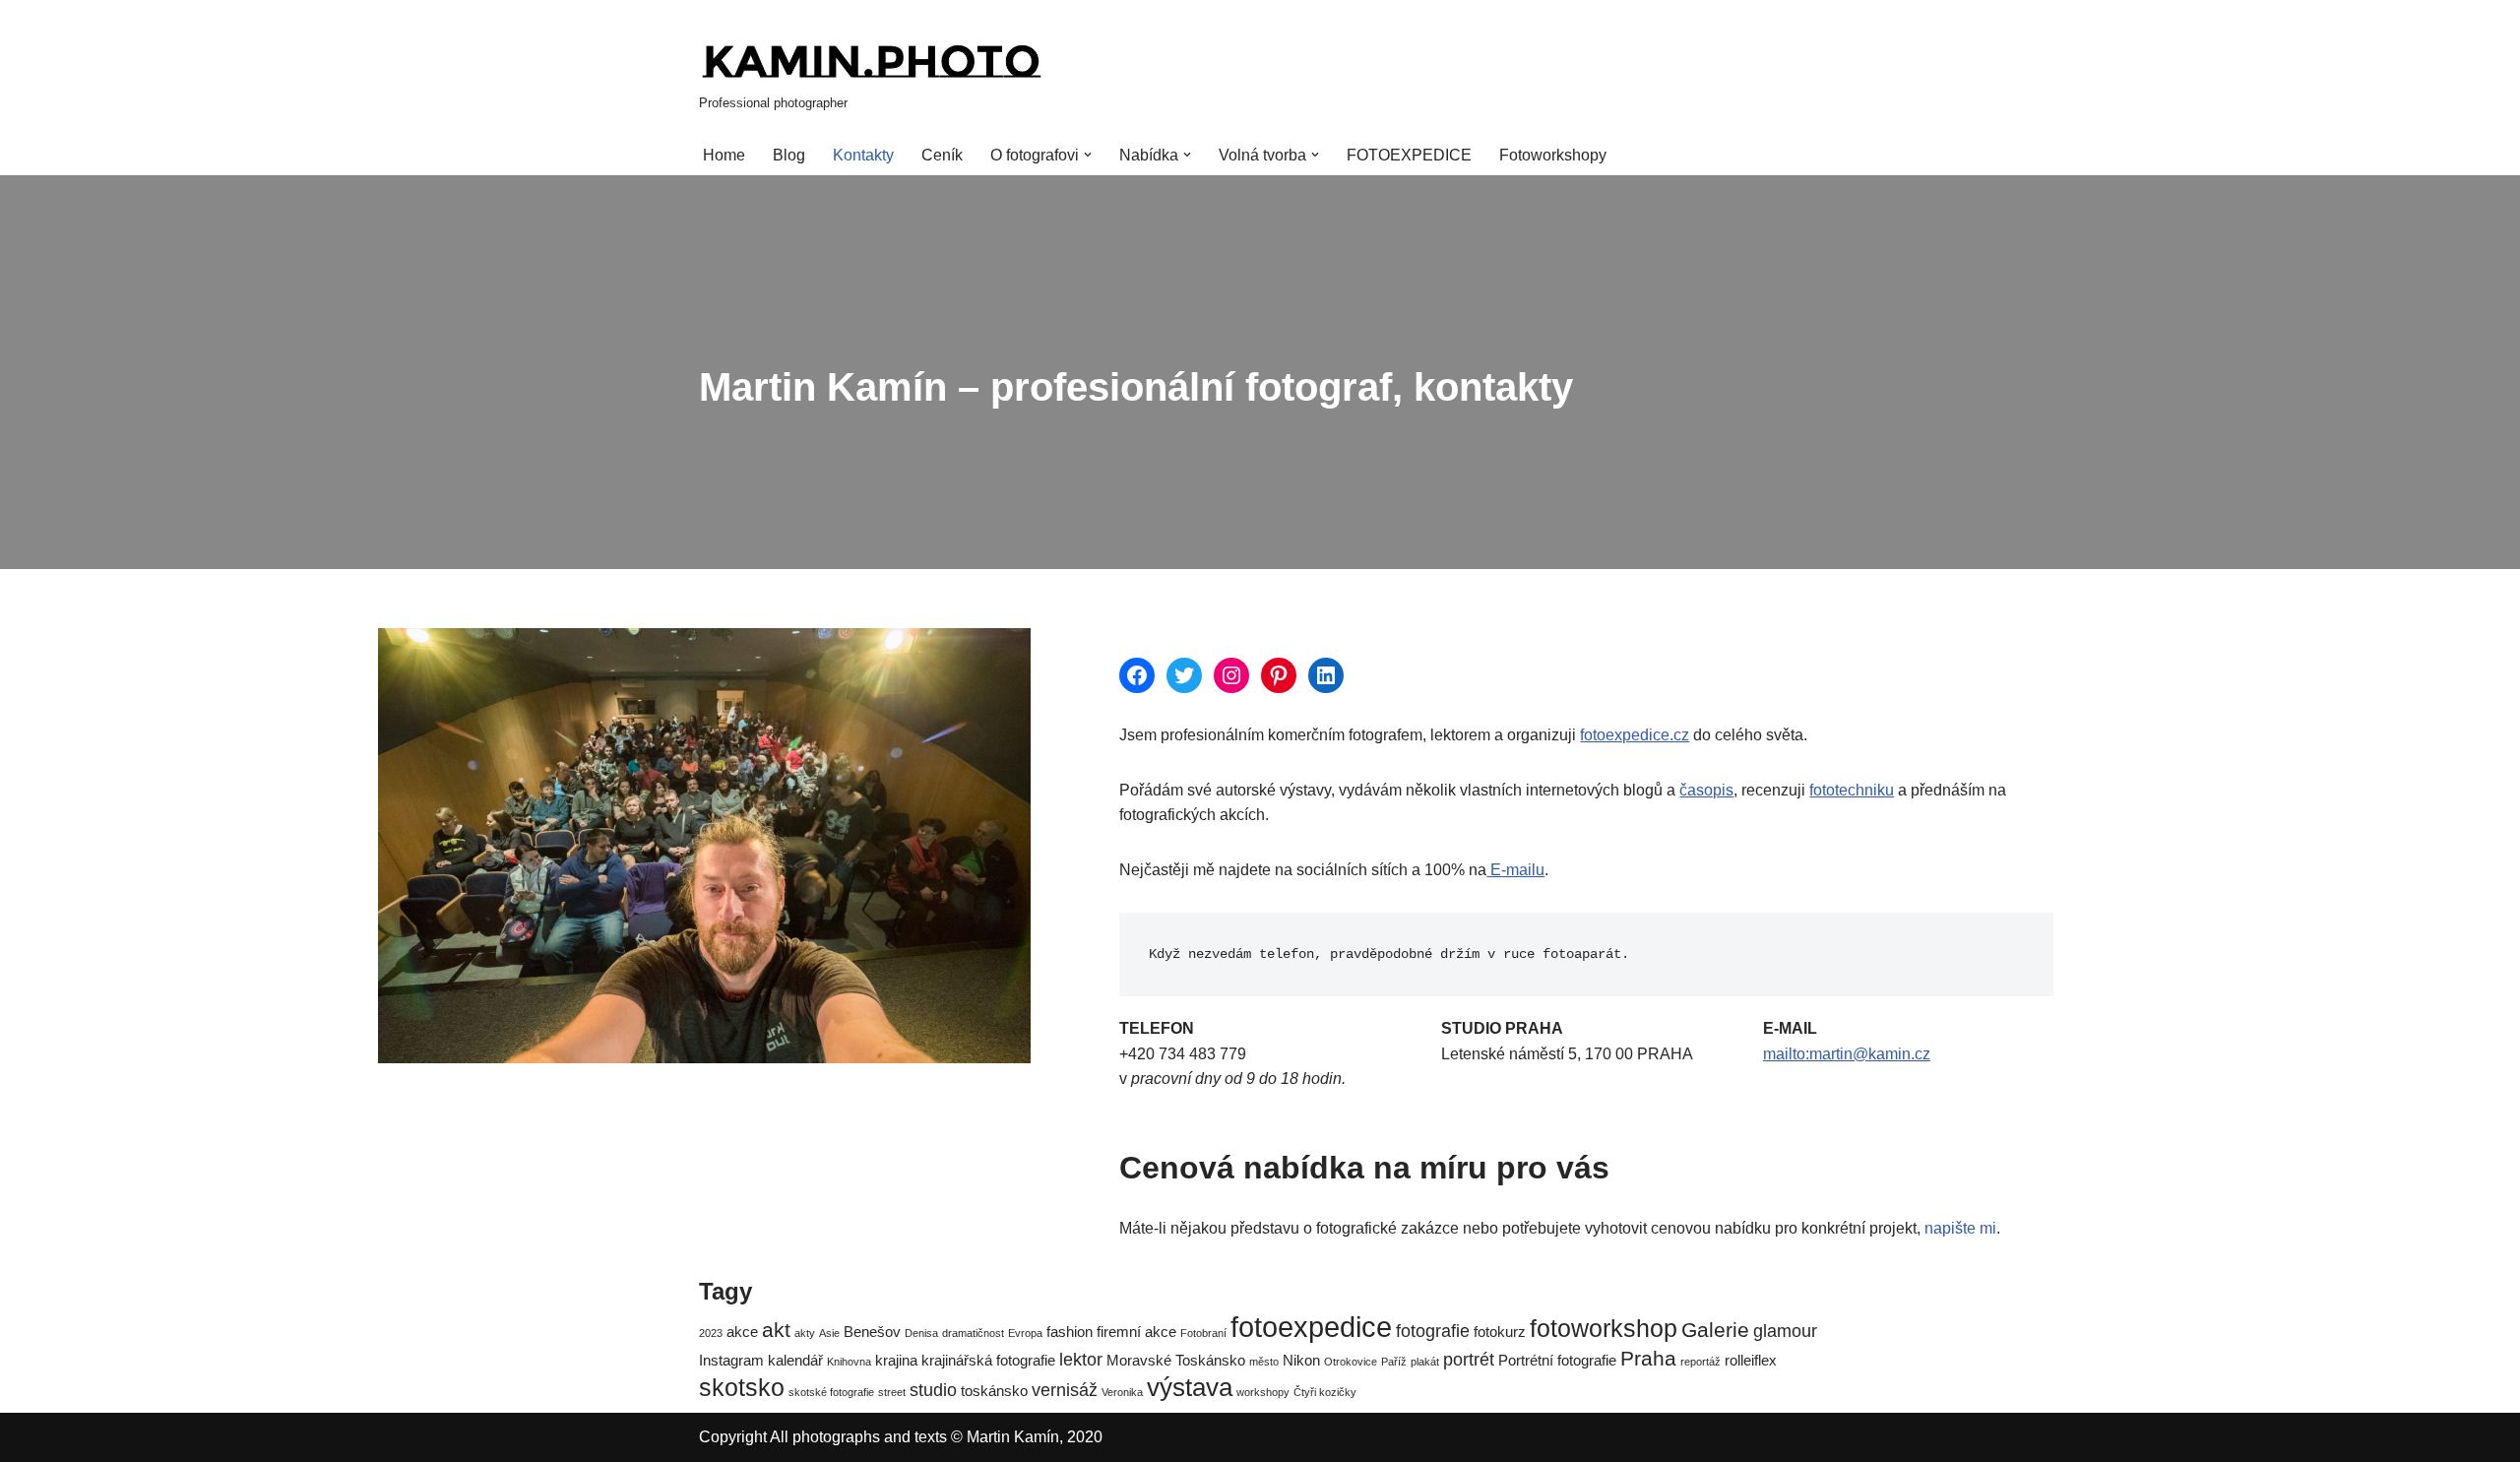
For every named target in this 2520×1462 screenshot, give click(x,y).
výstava (1190, 1387)
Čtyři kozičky (1325, 1392)
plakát (1425, 1362)
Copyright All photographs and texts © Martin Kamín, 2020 (901, 1437)
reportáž (1701, 1362)
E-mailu (1515, 870)
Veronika (1122, 1392)
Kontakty (863, 155)
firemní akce (1136, 1332)
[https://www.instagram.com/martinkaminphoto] (1231, 675)
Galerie (1715, 1330)
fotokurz (1500, 1332)
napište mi (1960, 1228)
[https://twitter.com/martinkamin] (1184, 675)
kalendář (795, 1360)
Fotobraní (1203, 1333)
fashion (1070, 1332)
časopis (1706, 790)
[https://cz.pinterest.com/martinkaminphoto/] (1279, 675)
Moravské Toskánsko (1176, 1360)
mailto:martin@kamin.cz (1847, 1054)
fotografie (1433, 1331)
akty (805, 1333)
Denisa (921, 1333)
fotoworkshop (1604, 1329)
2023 (711, 1333)
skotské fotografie (831, 1392)
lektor (1081, 1359)
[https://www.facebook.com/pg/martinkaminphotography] (1137, 675)
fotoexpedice (1311, 1327)
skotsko (742, 1388)
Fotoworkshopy (1553, 155)
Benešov (872, 1332)
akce (742, 1332)
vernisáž (1065, 1390)
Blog (789, 155)
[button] (1088, 155)
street (892, 1392)
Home (724, 155)
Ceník (942, 155)
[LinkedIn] (1326, 675)
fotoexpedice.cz (1635, 735)
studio (933, 1390)
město (1264, 1362)
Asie (829, 1333)
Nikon (1301, 1360)
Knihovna (849, 1362)
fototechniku (1852, 790)
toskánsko (994, 1391)
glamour (1785, 1331)
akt (776, 1330)
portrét (1469, 1359)
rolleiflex (1751, 1360)
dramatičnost (973, 1333)
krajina (896, 1360)
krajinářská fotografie (988, 1360)
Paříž (1394, 1362)
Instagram (731, 1360)
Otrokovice (1351, 1362)
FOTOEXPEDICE (1409, 155)
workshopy (1263, 1392)
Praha (1648, 1358)
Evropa (1025, 1333)
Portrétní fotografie (1557, 1360)
